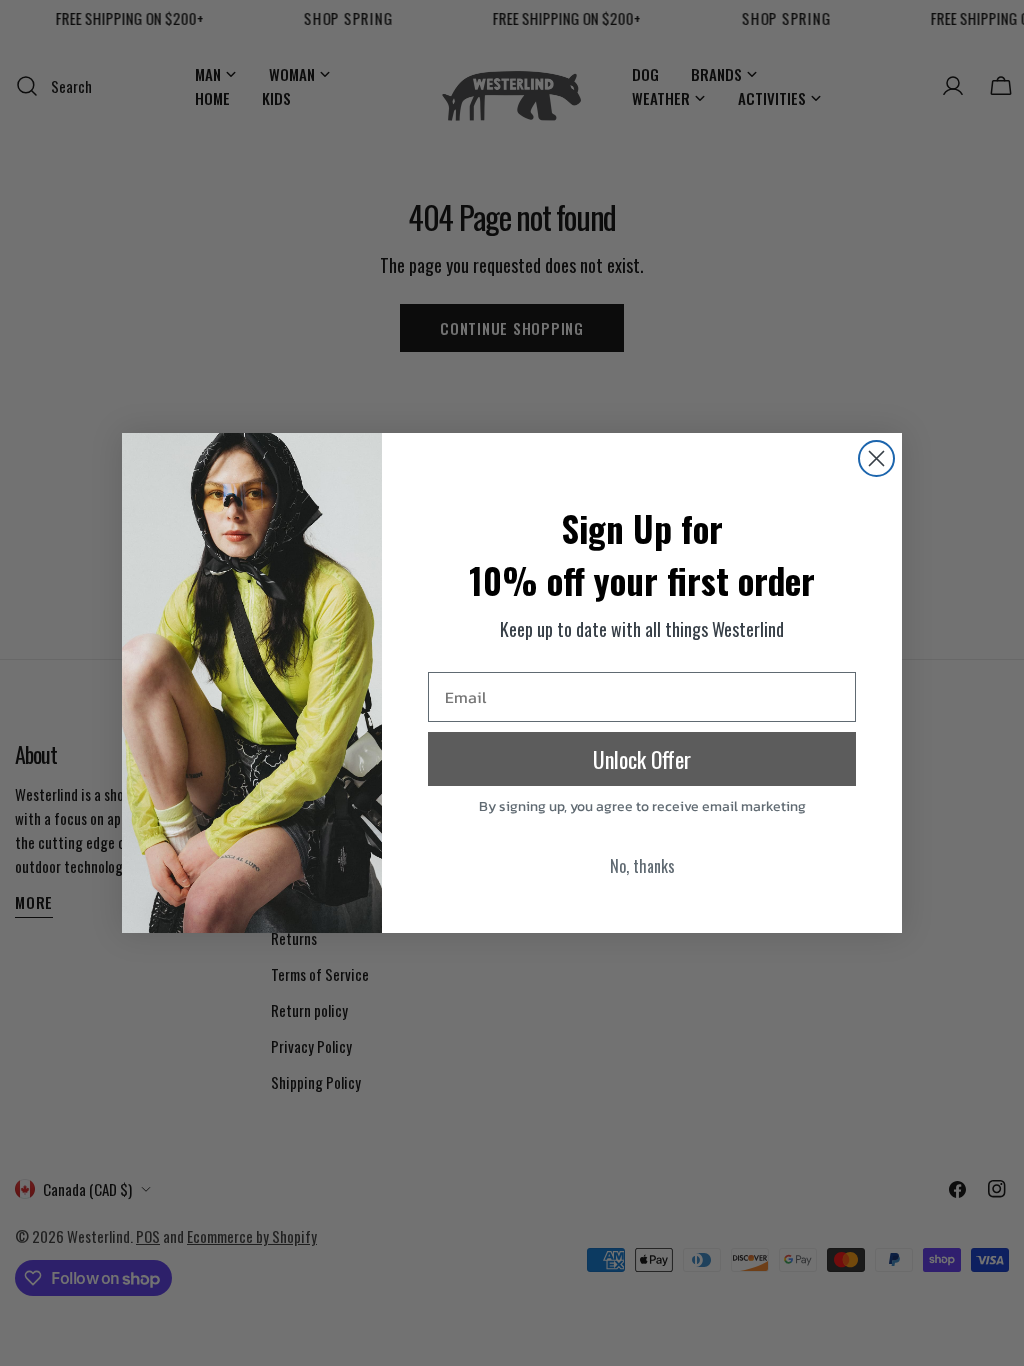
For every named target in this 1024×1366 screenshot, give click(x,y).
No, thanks (642, 866)
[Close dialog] (876, 458)
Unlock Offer (642, 759)
